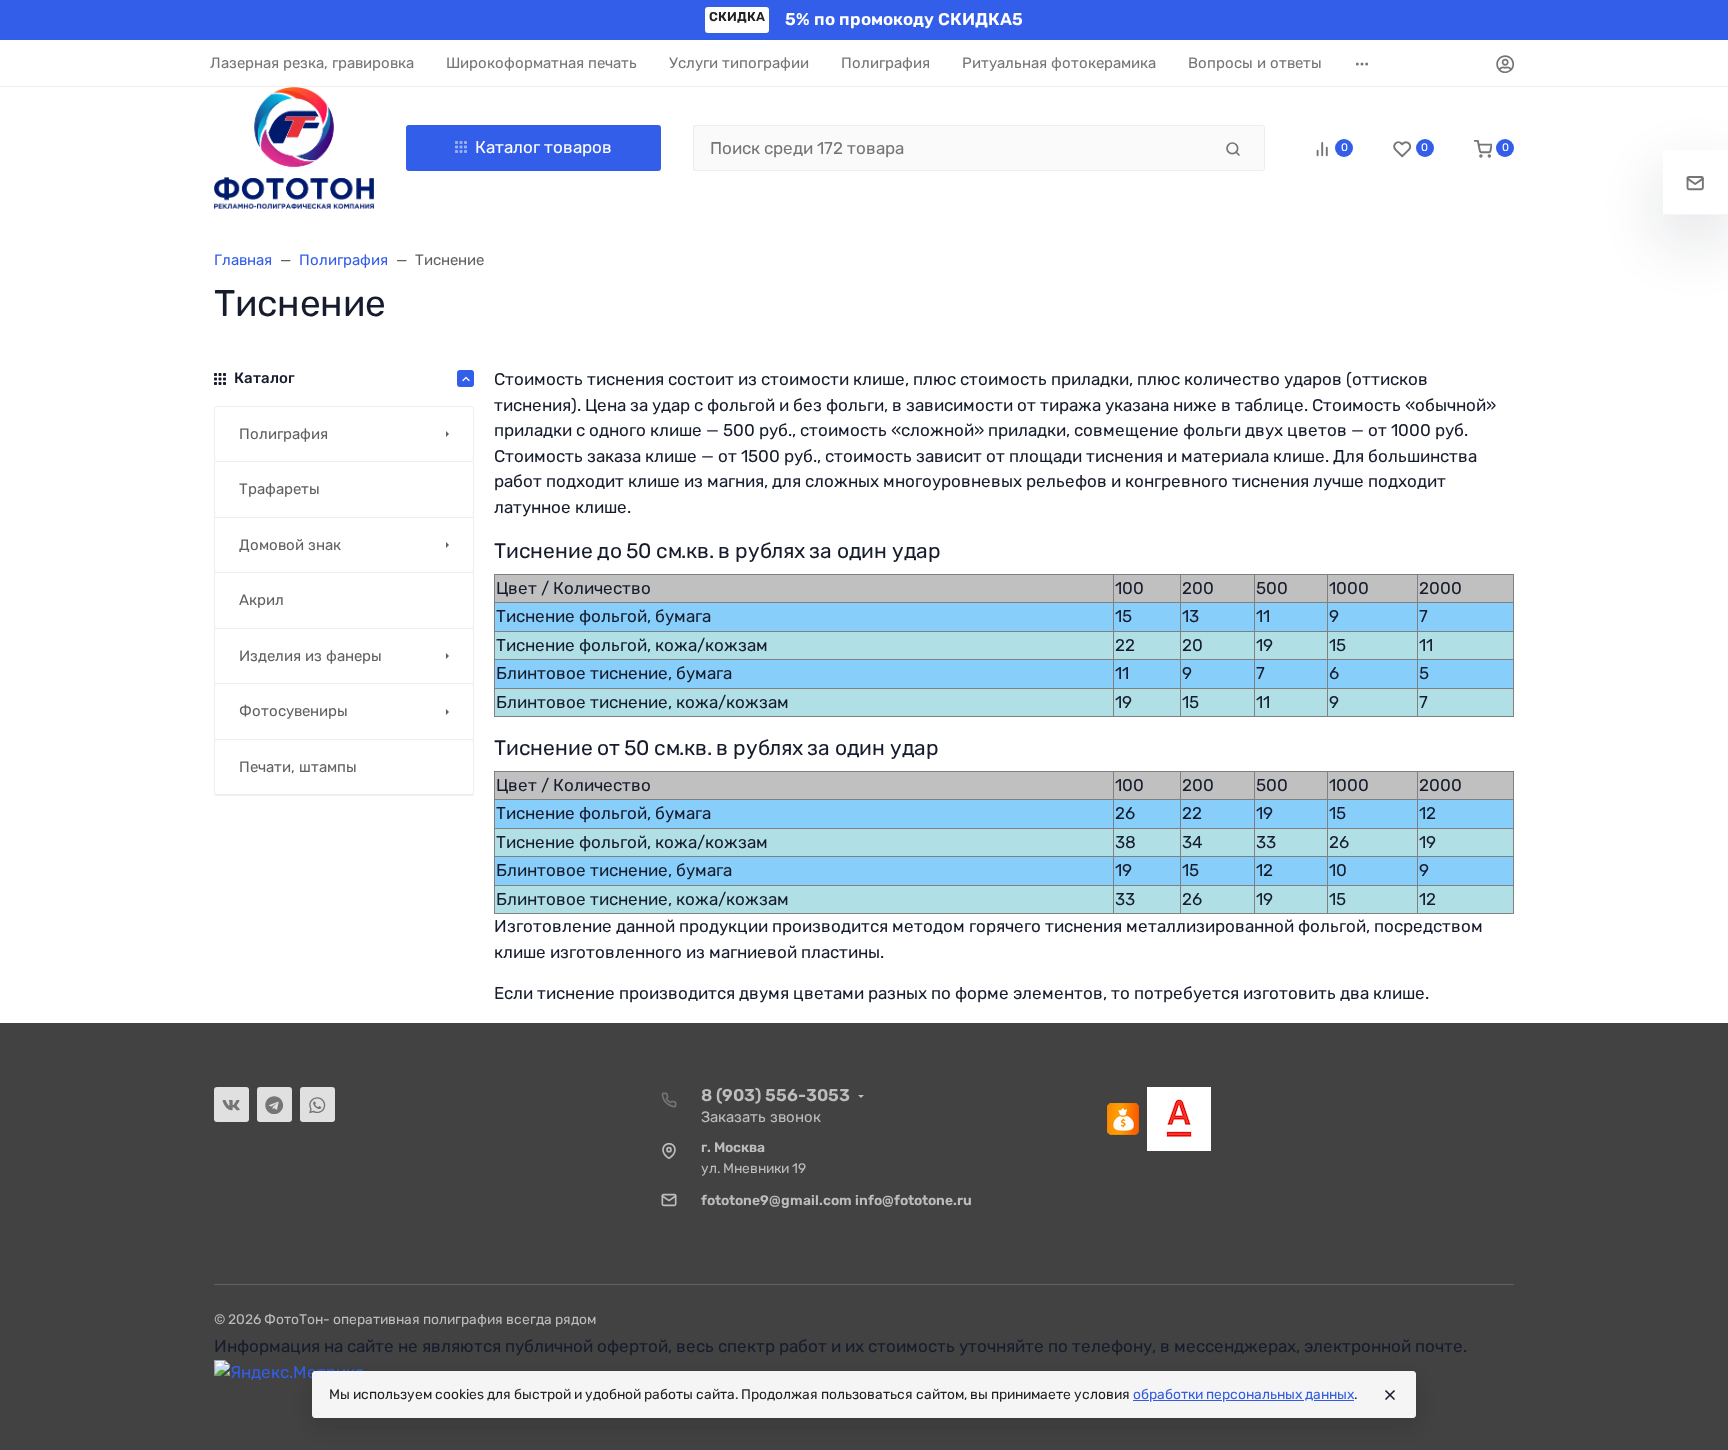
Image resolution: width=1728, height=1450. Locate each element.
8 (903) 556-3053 (775, 1095)
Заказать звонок (761, 1117)
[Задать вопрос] (1695, 182)
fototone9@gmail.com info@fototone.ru (836, 1200)
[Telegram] (274, 1104)
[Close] (1390, 1395)
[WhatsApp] (317, 1104)
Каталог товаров (543, 147)
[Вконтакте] (231, 1104)
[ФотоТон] (294, 148)
